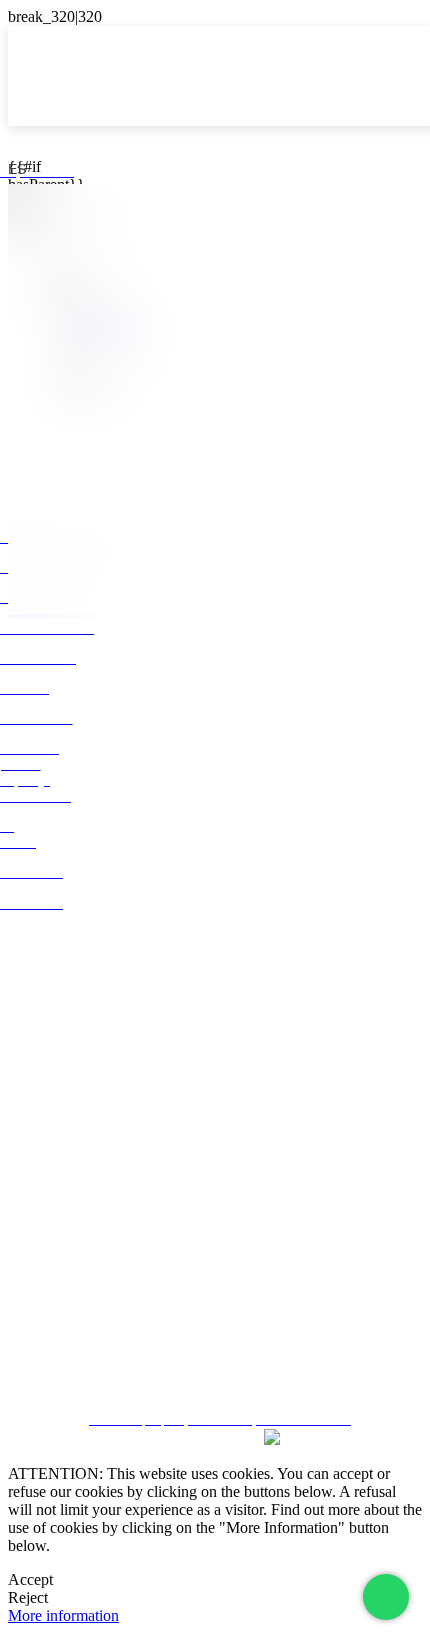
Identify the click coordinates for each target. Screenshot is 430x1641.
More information (63, 1615)
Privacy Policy (215, 1296)
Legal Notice (215, 1260)
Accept (30, 1579)
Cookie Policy (215, 1332)
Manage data (215, 1367)
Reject (28, 1597)
